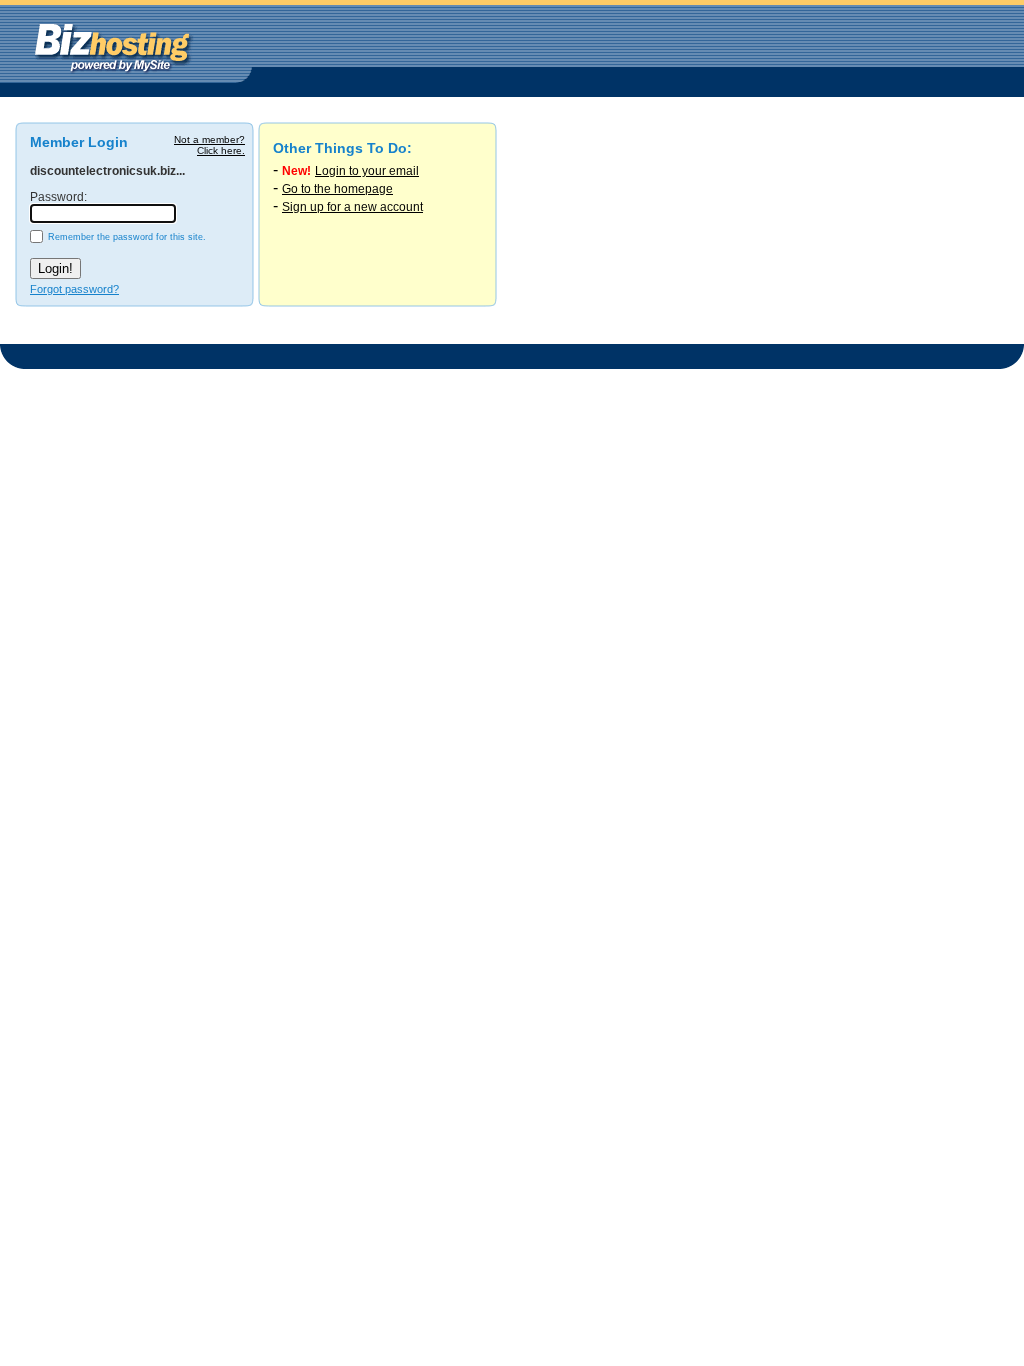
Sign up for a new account (352, 207)
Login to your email (367, 171)
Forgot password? (74, 289)
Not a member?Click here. (209, 145)
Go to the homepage (337, 189)
